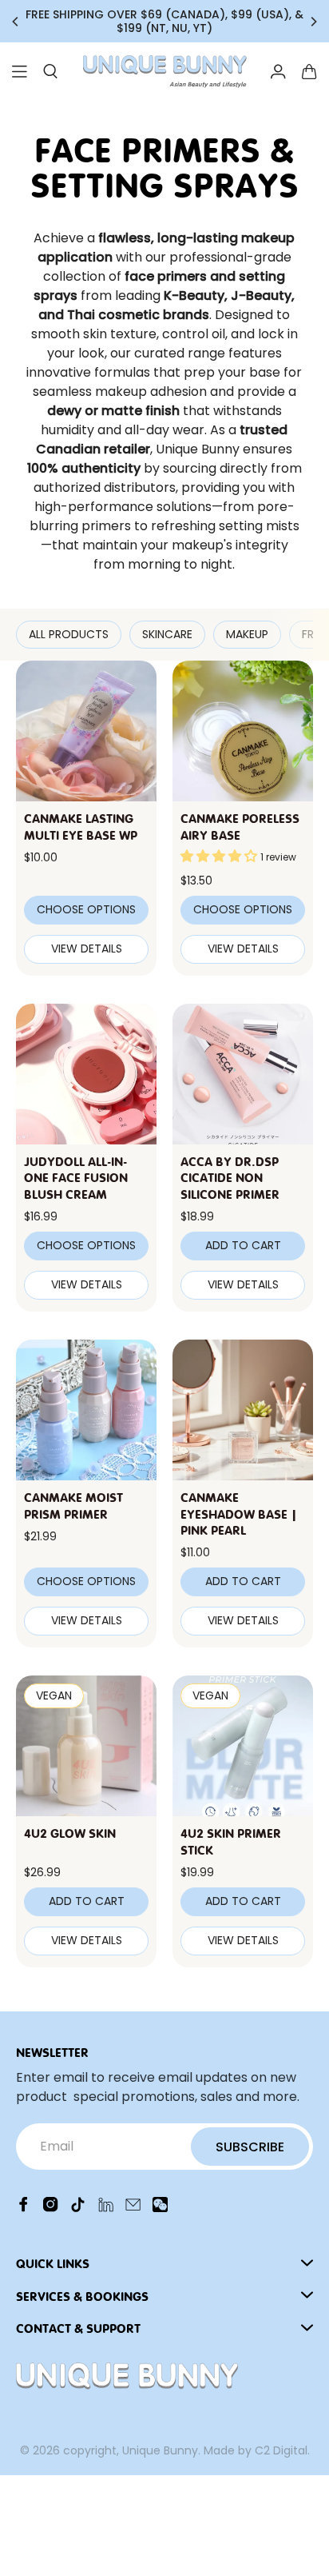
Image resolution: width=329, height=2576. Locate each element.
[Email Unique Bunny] (133, 2208)
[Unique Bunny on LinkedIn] (106, 2208)
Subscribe (250, 2147)
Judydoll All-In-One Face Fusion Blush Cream (76, 1177)
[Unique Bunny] (164, 72)
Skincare (167, 634)
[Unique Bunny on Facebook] (24, 2208)
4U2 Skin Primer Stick (231, 1841)
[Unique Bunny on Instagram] (51, 2208)
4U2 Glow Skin (70, 1832)
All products (69, 634)
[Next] (313, 22)
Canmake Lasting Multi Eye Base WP (81, 826)
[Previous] (16, 22)
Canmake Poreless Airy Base (240, 826)
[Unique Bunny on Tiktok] (78, 2208)
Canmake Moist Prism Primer (73, 1505)
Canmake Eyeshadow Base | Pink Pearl (239, 1513)
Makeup (247, 634)
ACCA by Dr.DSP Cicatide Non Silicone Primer (230, 1177)
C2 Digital (281, 2450)
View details (87, 949)
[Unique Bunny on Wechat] (160, 2208)
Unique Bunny (160, 2450)
